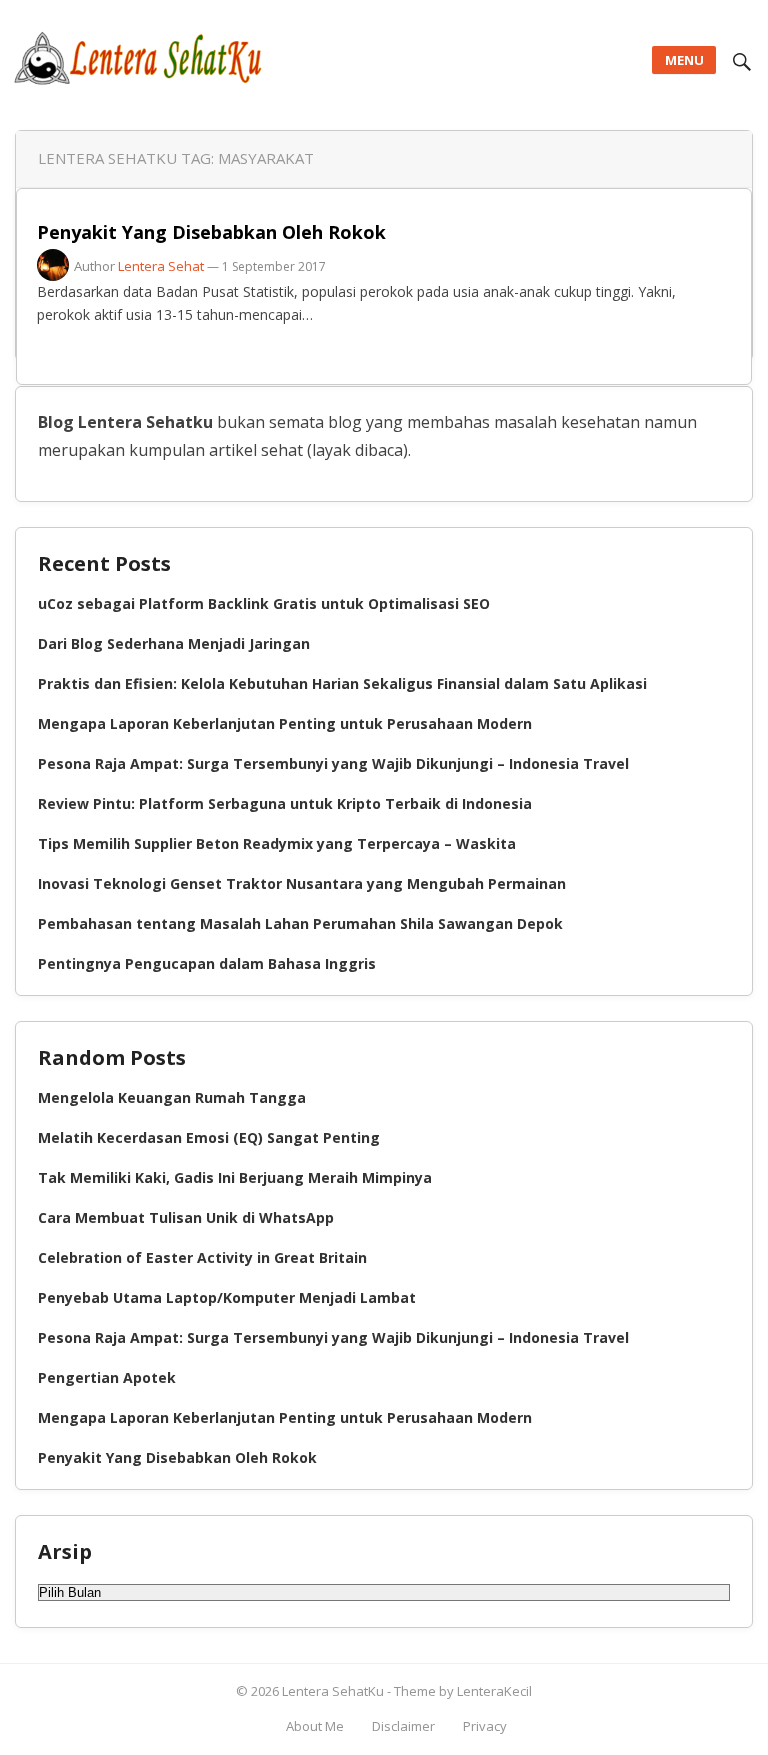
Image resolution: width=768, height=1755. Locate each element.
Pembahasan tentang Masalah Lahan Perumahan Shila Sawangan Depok (300, 923)
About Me (315, 1726)
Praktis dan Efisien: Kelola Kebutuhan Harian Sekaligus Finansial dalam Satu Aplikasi (342, 683)
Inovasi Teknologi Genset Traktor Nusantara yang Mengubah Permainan (302, 883)
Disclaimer (403, 1726)
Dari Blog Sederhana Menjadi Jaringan (174, 643)
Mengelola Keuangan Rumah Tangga (172, 1097)
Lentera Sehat (161, 266)
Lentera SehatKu (334, 1691)
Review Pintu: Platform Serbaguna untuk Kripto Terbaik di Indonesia (285, 803)
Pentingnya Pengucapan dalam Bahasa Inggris (207, 963)
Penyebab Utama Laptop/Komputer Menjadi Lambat (227, 1297)
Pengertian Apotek (107, 1377)
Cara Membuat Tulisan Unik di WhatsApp (186, 1217)
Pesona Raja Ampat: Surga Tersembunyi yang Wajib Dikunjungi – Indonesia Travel (333, 763)
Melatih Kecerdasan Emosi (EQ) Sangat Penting (209, 1137)
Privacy (485, 1726)
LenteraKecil (494, 1691)
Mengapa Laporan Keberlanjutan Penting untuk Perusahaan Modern (285, 723)
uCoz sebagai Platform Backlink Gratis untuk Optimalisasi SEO (264, 603)
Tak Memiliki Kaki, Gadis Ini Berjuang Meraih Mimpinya (235, 1177)
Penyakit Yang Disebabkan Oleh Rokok (211, 232)
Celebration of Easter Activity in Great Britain (202, 1257)
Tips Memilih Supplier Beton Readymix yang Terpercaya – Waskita (277, 843)
